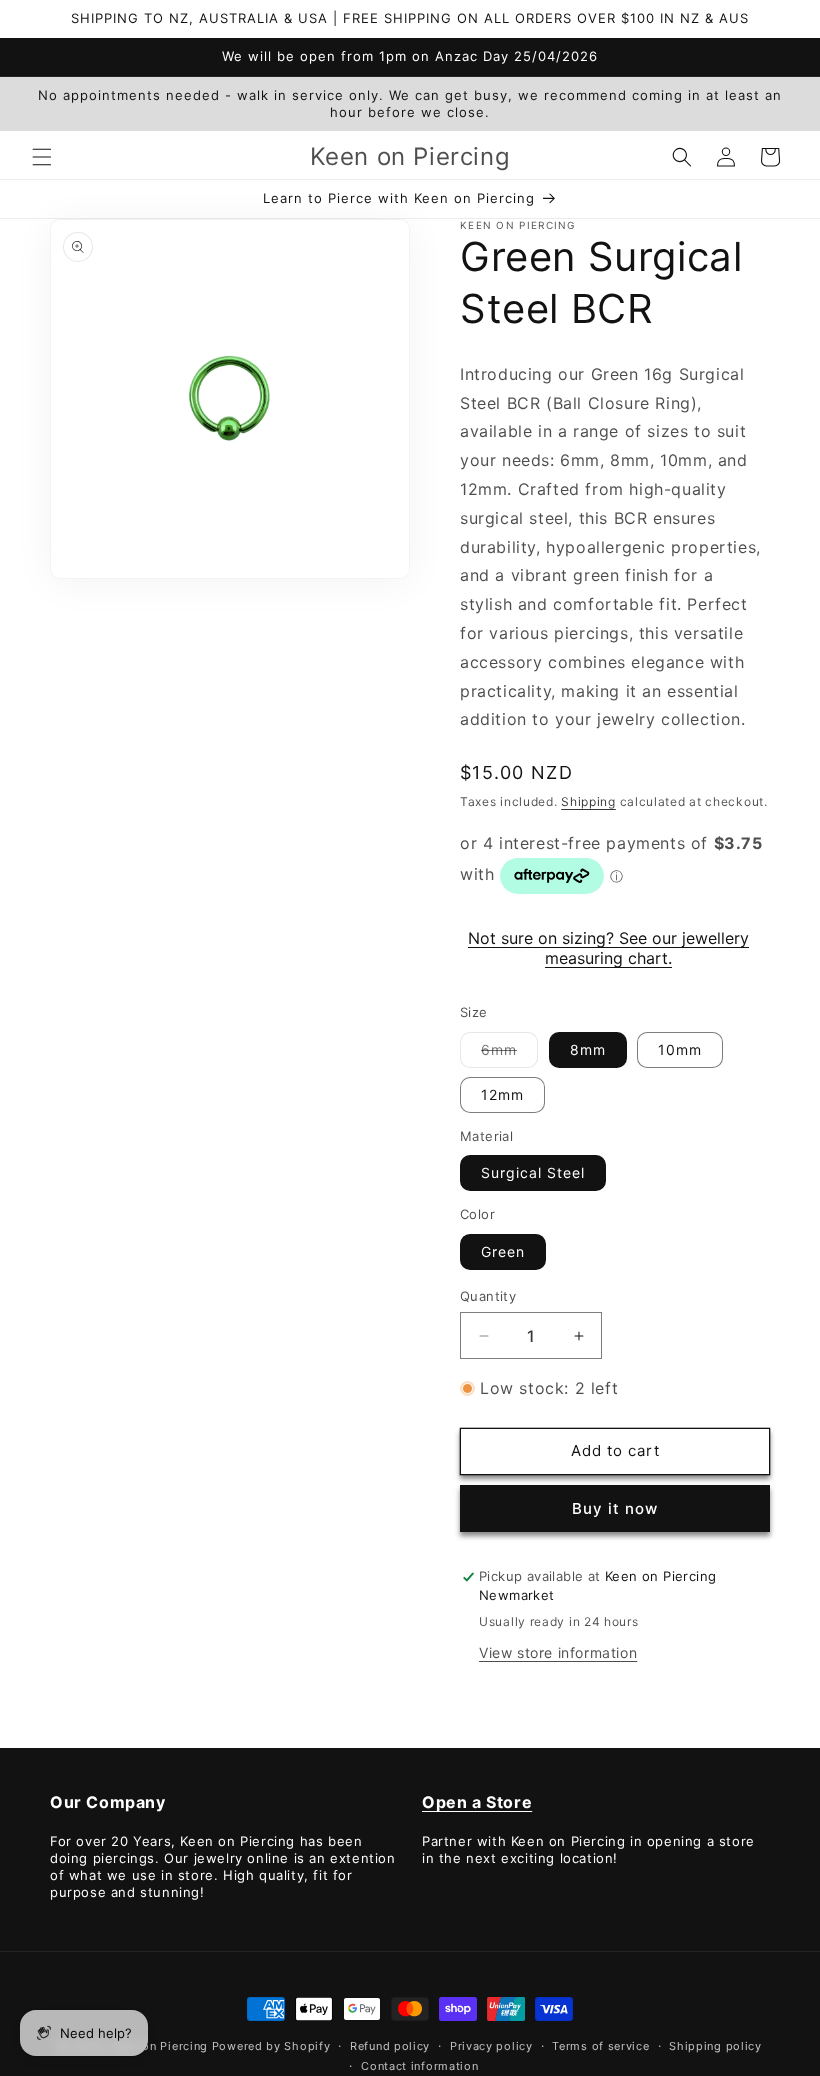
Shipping (588, 801)
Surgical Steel (533, 1172)
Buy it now (615, 1508)
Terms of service (600, 2046)
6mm (509, 1054)
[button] (42, 157)
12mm (502, 1094)
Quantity (488, 1296)
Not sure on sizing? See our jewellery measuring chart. (608, 948)
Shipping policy (715, 2046)
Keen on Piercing (159, 2046)
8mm (588, 1049)
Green (503, 1251)
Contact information (419, 2066)
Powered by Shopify (271, 2046)
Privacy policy (491, 2046)
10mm (680, 1049)
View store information (558, 1652)
